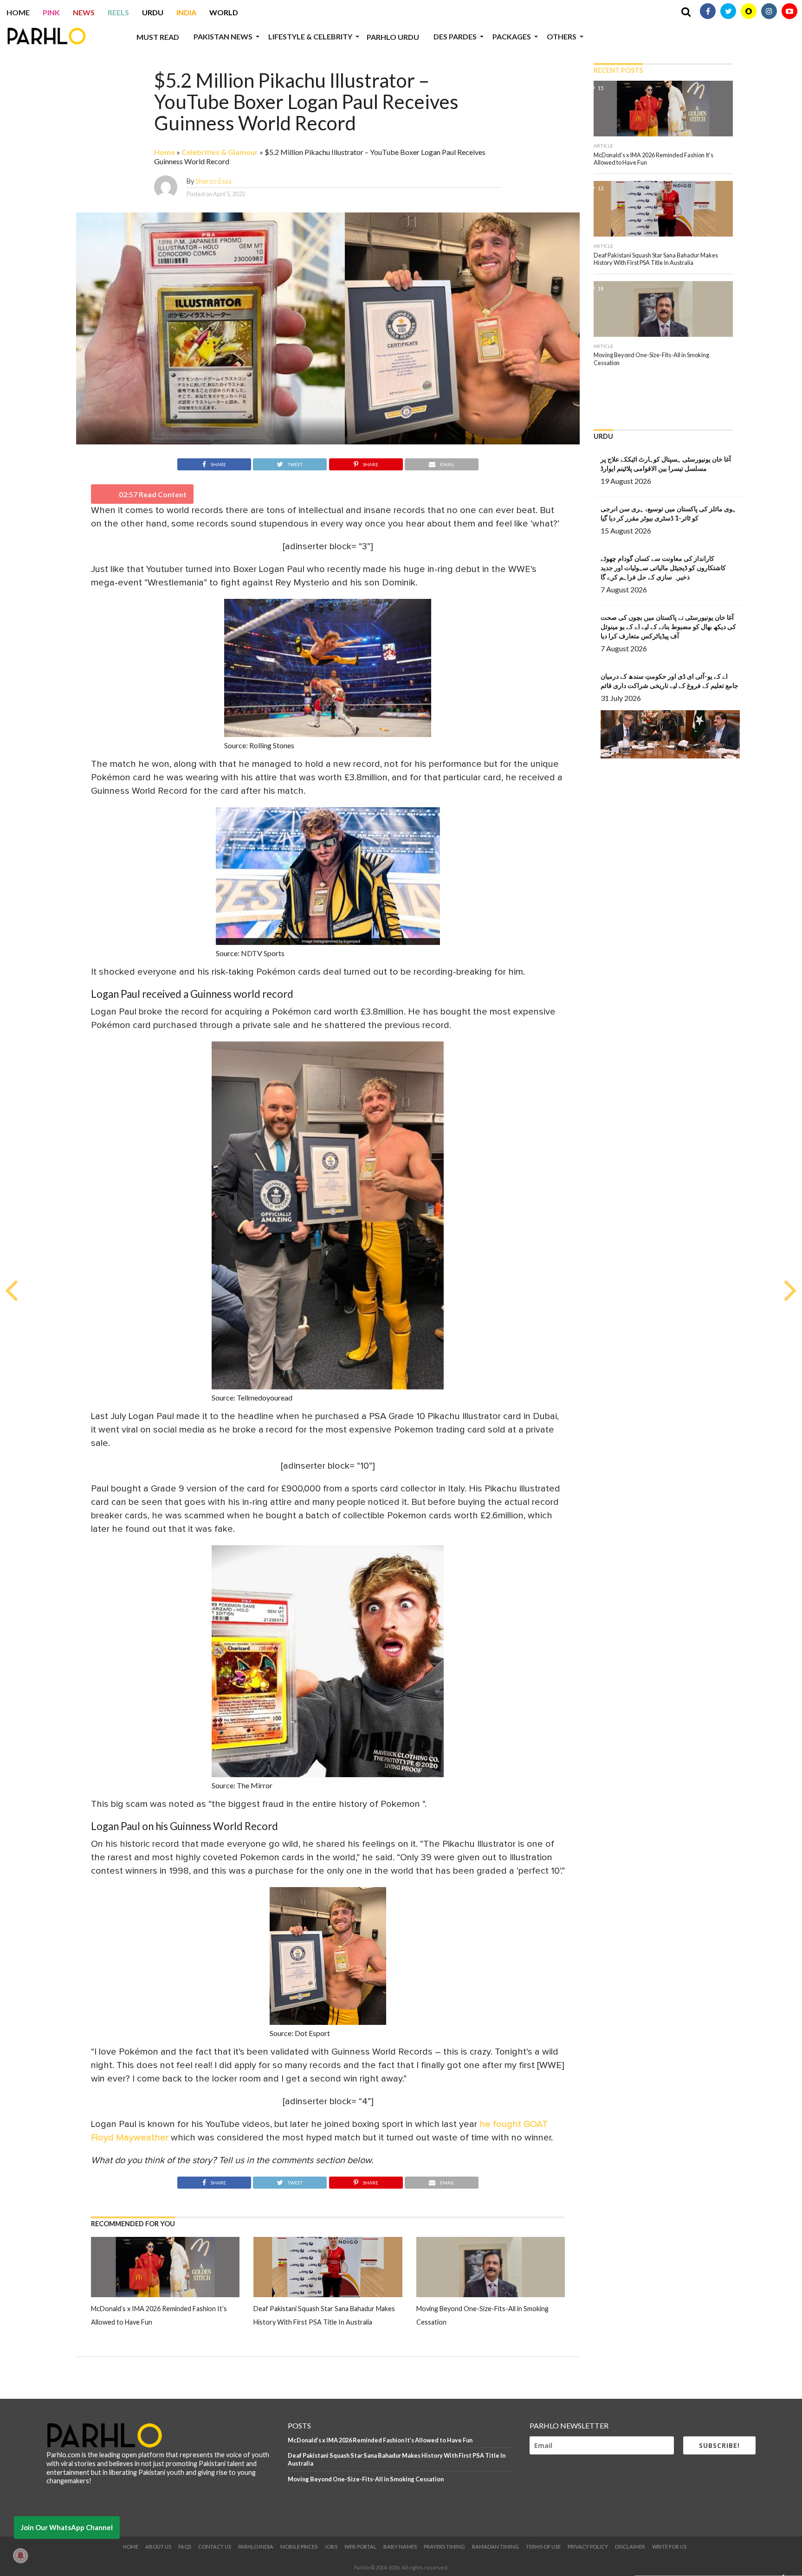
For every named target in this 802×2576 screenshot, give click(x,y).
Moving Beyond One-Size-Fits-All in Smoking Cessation (366, 2479)
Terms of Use (543, 2547)
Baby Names (400, 2547)
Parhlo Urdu (393, 37)
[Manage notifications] (20, 2556)
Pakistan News (223, 36)
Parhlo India (256, 2547)
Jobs (331, 2547)
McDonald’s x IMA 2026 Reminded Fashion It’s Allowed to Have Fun (380, 2440)
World (224, 12)
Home (18, 12)
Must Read (158, 37)
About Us (158, 2547)
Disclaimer (630, 2547)
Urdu (153, 12)
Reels (118, 12)
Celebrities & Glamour (220, 152)
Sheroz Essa (213, 181)
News (84, 12)
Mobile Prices (299, 2547)
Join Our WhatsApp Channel (67, 2527)
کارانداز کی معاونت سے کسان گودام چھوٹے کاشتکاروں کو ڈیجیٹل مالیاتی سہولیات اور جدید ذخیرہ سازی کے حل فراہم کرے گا (663, 568)
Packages (512, 36)
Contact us (215, 2547)
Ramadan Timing (495, 2547)
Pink (51, 12)
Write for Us (669, 2547)
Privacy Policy (588, 2547)
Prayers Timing (444, 2547)
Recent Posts (618, 70)
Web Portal (360, 2547)
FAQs (185, 2547)
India (186, 12)
